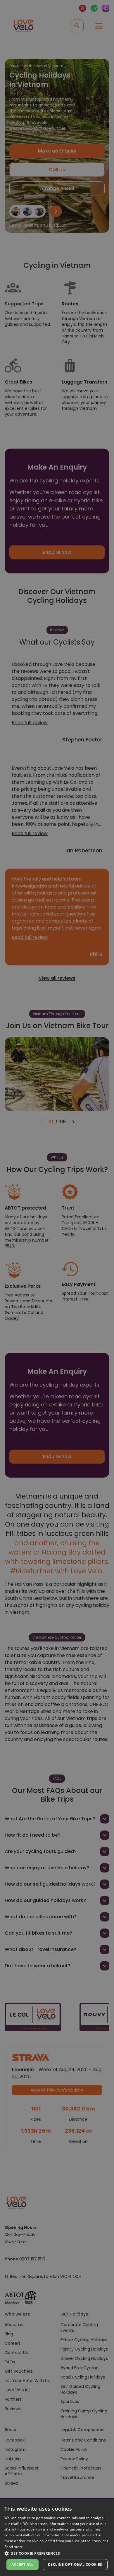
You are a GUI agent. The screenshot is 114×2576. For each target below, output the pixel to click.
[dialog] (57, 2537)
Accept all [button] (22, 2564)
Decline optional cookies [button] (75, 2564)
